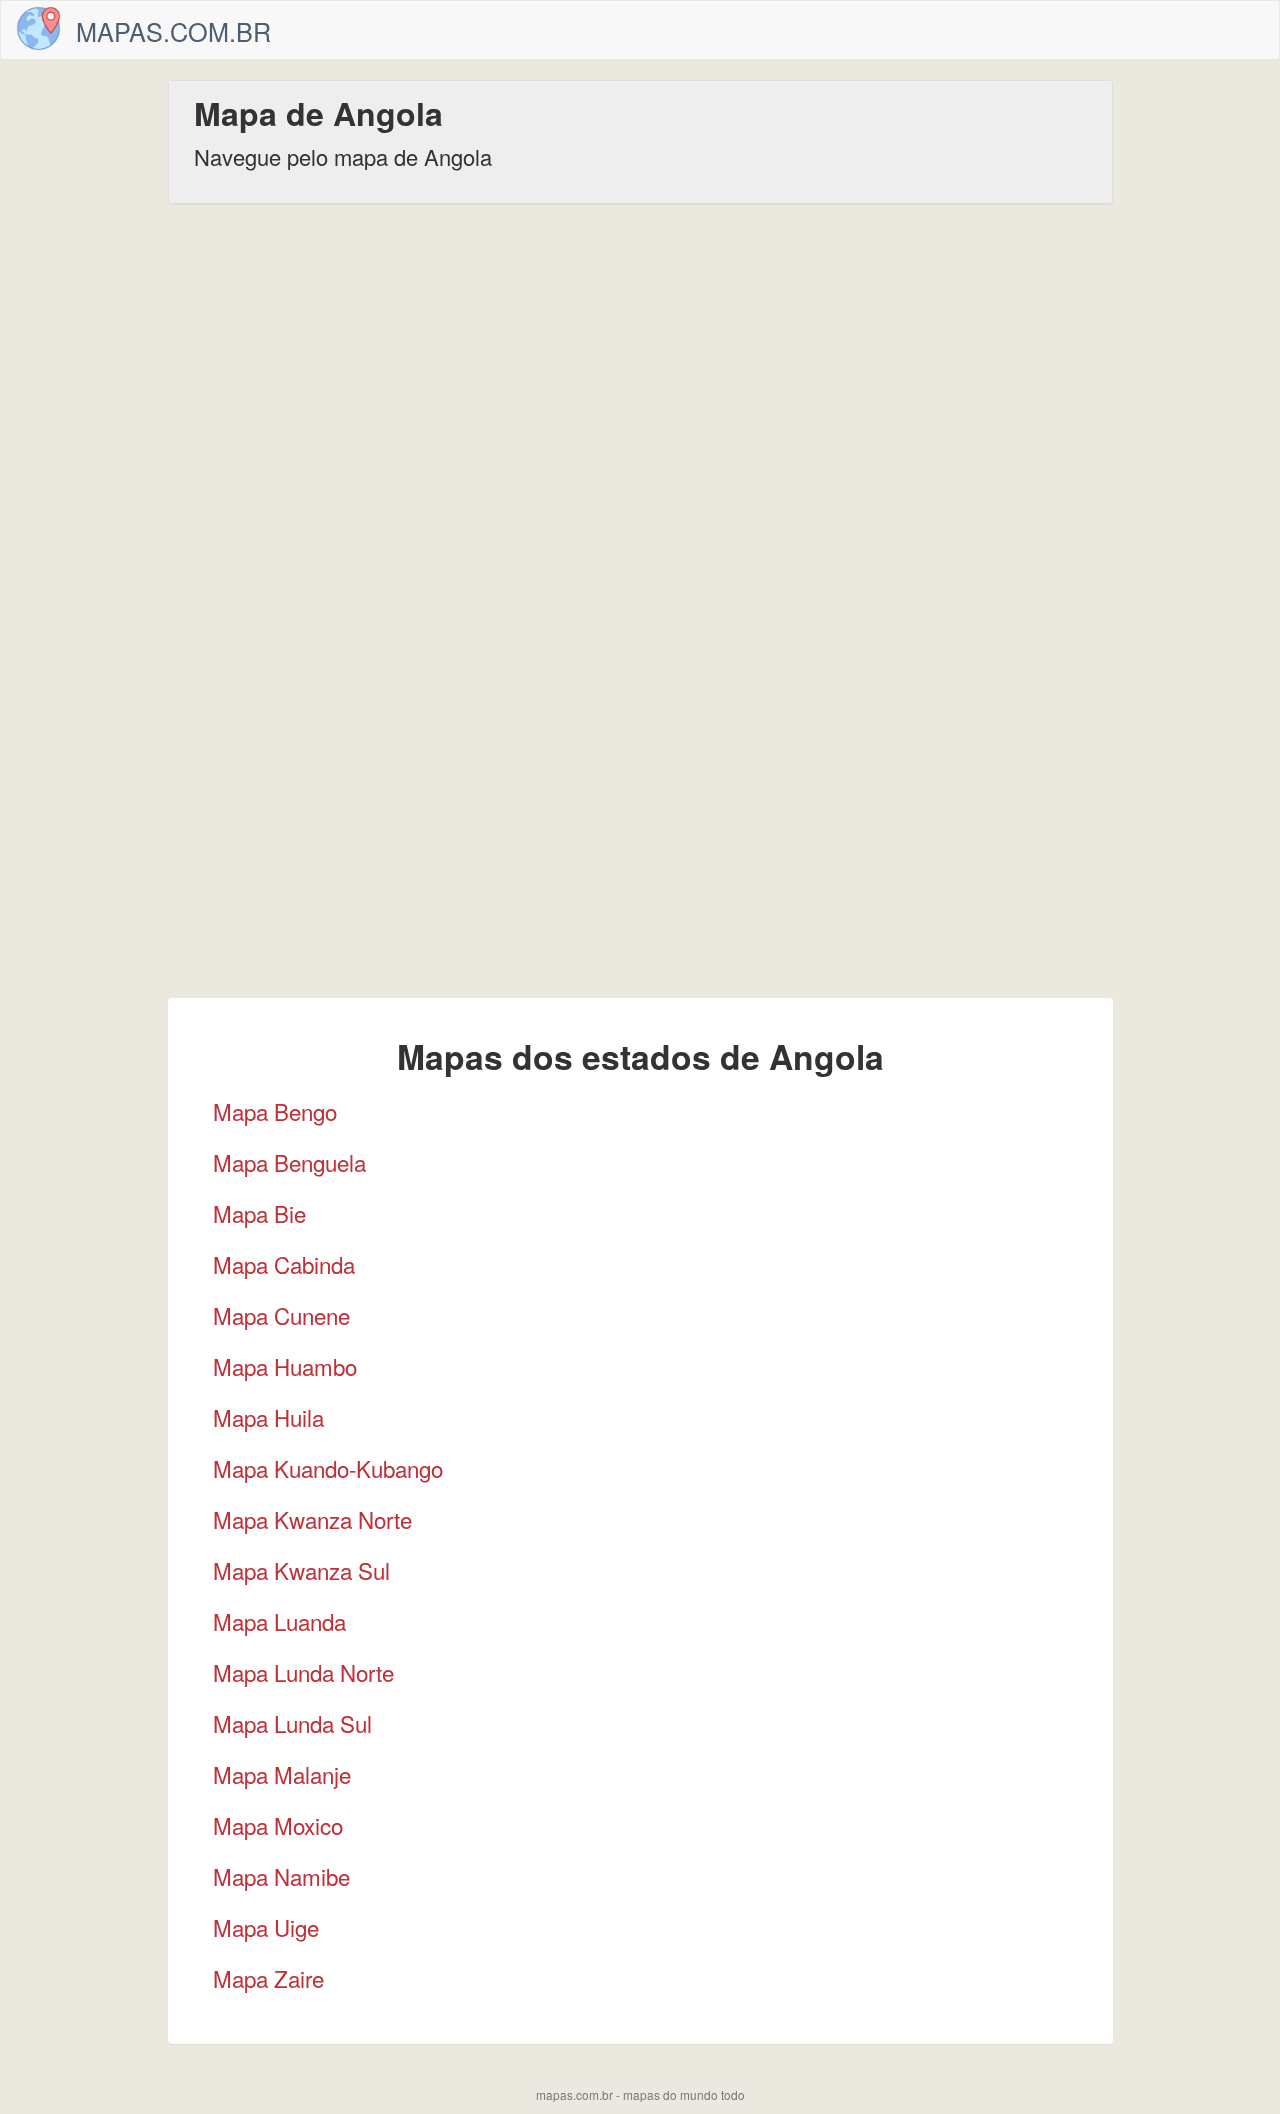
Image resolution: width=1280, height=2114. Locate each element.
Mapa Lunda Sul (292, 1723)
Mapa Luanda (279, 1621)
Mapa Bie (259, 1213)
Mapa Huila (268, 1417)
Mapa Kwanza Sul (301, 1570)
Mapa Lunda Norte (303, 1672)
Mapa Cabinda (284, 1264)
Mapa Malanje (282, 1774)
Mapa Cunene (281, 1315)
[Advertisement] (640, 374)
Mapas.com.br (173, 31)
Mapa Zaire (268, 1978)
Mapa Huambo (285, 1366)
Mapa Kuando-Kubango (328, 1468)
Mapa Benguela (289, 1162)
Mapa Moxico (278, 1825)
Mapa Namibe (281, 1876)
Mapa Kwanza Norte (312, 1519)
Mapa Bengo (275, 1111)
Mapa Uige (266, 1927)
